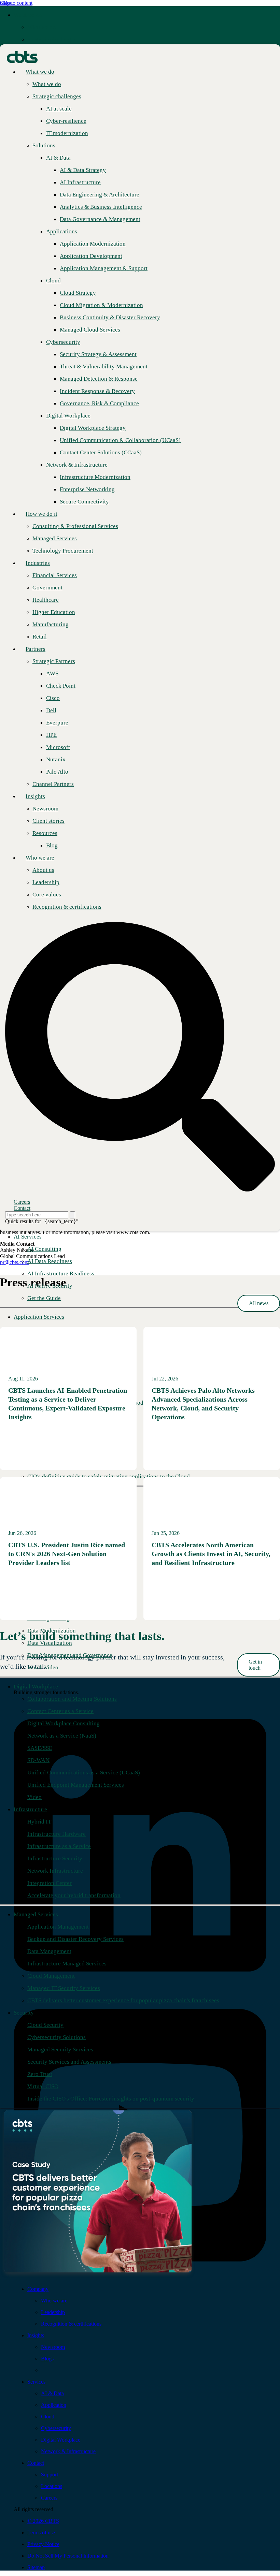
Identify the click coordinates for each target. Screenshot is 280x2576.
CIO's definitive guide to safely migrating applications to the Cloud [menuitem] (109, 1476)
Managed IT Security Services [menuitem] (64, 1988)
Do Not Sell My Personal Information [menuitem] (68, 2556)
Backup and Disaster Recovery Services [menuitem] (75, 1939)
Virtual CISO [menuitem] (43, 2086)
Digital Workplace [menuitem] (36, 1687)
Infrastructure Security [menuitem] (55, 1858)
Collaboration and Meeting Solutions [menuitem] (72, 1699)
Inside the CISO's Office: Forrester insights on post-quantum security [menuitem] (111, 2099)
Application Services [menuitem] (39, 1317)
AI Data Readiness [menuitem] (50, 1261)
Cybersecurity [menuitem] (56, 2428)
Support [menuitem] (50, 2475)
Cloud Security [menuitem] (45, 2025)
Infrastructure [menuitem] (30, 1809)
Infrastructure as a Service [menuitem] (59, 1846)
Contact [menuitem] (36, 2463)
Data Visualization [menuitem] (50, 1643)
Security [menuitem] (24, 2013)
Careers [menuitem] (49, 2498)
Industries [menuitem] (38, 563)
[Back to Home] (22, 56)
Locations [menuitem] (52, 2486)
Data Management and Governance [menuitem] (70, 1655)
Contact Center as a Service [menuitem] (60, 1711)
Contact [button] (22, 1208)
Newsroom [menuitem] (53, 2347)
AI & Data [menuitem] (52, 2393)
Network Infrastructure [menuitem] (55, 1871)
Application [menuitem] (54, 2405)
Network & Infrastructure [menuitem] (68, 2451)
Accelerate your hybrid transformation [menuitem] (74, 1895)
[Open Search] (140, 1057)
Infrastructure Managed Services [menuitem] (67, 1964)
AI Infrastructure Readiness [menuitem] (61, 1274)
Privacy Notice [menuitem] (43, 2544)
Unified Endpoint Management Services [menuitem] (76, 1785)
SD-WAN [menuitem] (38, 1760)
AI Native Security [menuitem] (50, 1286)
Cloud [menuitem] (48, 2417)
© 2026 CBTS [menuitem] (43, 2521)
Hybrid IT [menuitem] (39, 1822)
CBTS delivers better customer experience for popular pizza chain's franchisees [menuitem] (123, 2000)
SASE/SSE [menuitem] (40, 1748)
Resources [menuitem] (45, 833)
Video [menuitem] (34, 1797)
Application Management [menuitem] (58, 1927)
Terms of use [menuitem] (41, 2533)
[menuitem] (42, 27)
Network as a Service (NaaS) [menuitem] (62, 1736)
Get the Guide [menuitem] (44, 1298)
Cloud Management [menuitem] (51, 1976)
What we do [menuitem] (28, 15)
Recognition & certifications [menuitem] (71, 2324)
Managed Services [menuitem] (36, 1914)
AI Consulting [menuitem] (44, 1249)
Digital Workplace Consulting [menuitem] (64, 1723)
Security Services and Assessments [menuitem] (69, 2062)
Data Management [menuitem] (49, 1951)
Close (6, 3)
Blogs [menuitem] (47, 2359)
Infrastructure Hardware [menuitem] (57, 1834)
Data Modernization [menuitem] (52, 1631)
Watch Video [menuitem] (43, 1667)
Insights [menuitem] (35, 796)
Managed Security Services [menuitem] (60, 2050)
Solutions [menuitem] (44, 145)
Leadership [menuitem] (53, 2312)
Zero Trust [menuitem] (40, 2074)
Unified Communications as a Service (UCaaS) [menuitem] (84, 1773)
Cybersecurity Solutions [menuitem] (57, 2037)
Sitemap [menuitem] (36, 2567)
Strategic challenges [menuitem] (52, 39)
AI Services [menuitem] (28, 1237)
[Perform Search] (72, 1215)
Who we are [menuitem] (40, 858)
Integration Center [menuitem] (50, 1883)
